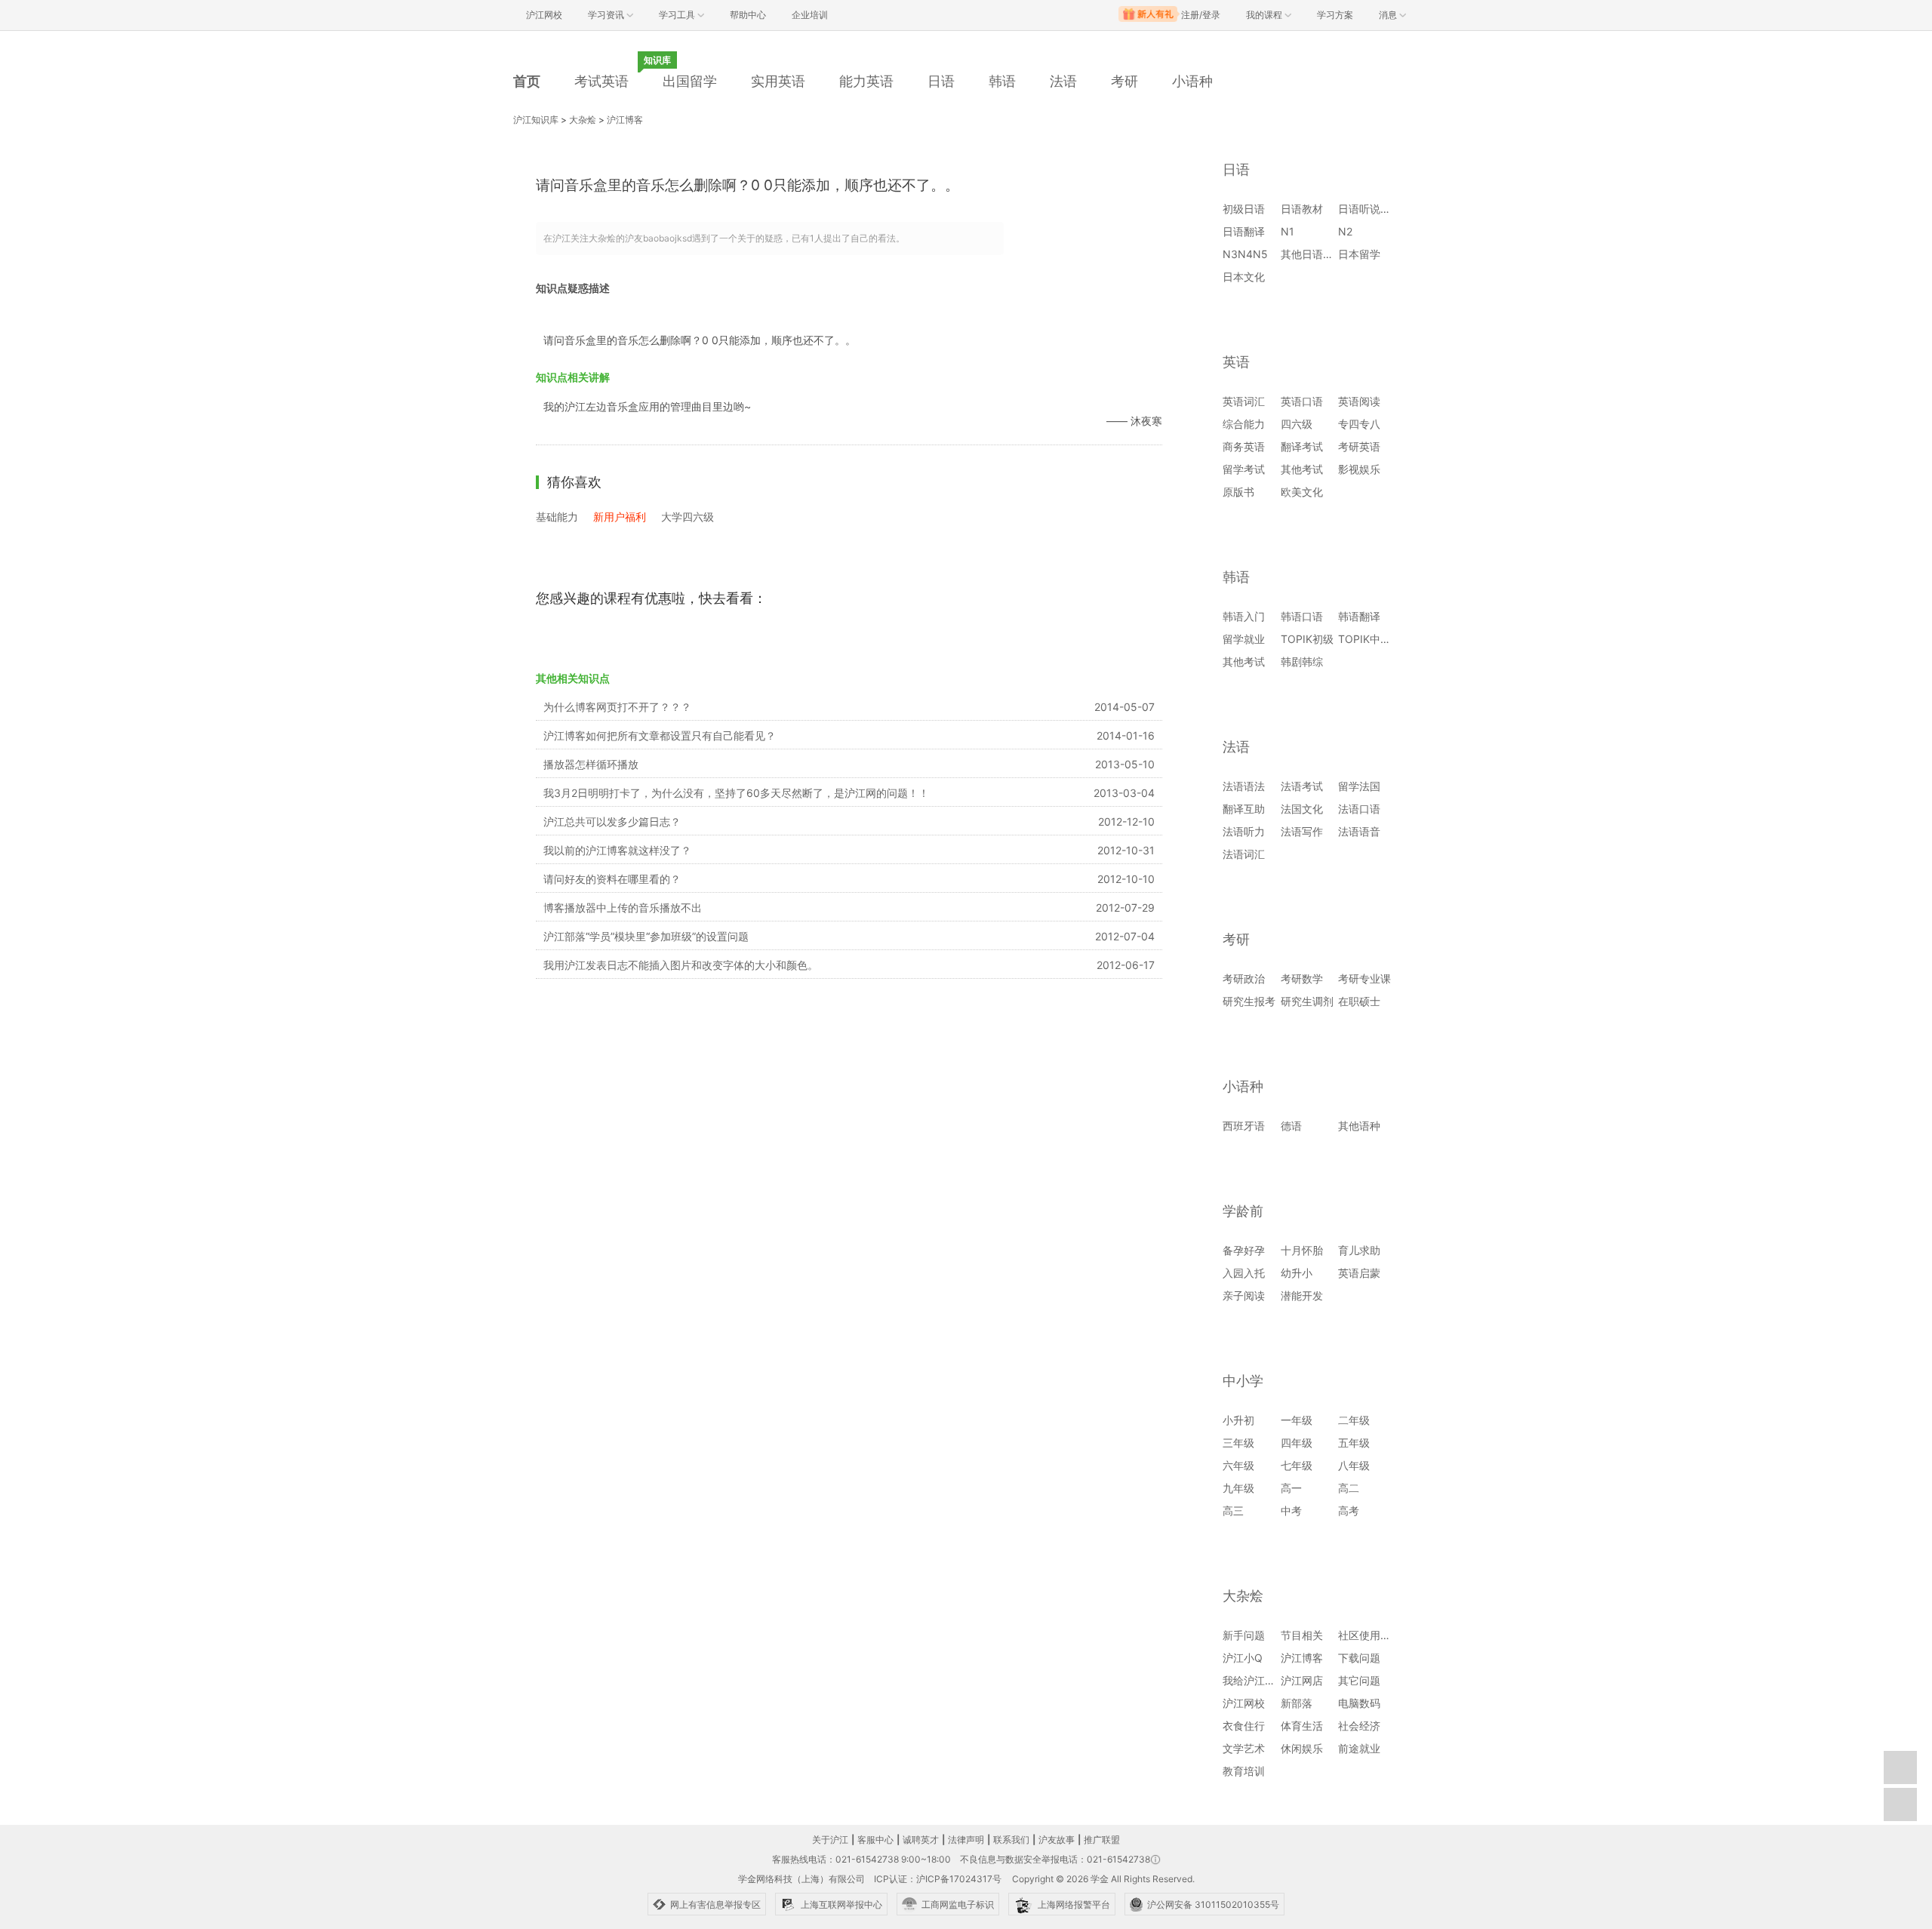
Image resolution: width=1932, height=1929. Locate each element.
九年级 (1238, 1488)
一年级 (1297, 1420)
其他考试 (1302, 469)
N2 (1345, 231)
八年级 (1354, 1465)
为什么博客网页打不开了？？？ (617, 707)
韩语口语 (1302, 616)
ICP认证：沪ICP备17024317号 (938, 1879)
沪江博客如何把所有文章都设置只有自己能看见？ (660, 735)
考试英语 (601, 81)
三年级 (1238, 1443)
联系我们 (1011, 1840)
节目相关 (1302, 1635)
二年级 (1354, 1420)
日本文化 (1244, 277)
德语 (1291, 1126)
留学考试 (1244, 469)
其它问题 (1359, 1680)
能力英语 (866, 81)
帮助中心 (748, 15)
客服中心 (875, 1840)
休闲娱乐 (1302, 1748)
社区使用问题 (1370, 1635)
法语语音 (1359, 831)
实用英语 (778, 81)
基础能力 (557, 517)
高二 (1349, 1488)
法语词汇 (1244, 854)
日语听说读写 (1370, 209)
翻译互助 (1244, 809)
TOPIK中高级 (1370, 639)
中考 (1291, 1511)
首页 (527, 81)
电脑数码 (1359, 1703)
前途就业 (1359, 1748)
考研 (1124, 81)
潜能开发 (1302, 1295)
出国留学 (690, 81)
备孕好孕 (1244, 1250)
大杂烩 (583, 120)
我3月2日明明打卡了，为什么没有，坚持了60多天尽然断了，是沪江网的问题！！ (736, 793)
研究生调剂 (1307, 1001)
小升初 (1238, 1420)
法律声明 (966, 1840)
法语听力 (1244, 831)
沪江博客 (625, 120)
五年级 (1354, 1443)
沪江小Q (1243, 1658)
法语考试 (1302, 786)
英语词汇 (1244, 401)
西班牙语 (1244, 1126)
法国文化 (1302, 809)
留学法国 (1359, 786)
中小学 (1243, 1381)
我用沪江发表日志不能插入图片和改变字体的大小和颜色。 (681, 965)
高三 (1233, 1511)
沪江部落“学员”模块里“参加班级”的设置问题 (646, 936)
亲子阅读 (1244, 1295)
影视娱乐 (1359, 469)
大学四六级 (688, 517)
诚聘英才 (921, 1840)
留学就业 (1244, 639)
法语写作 (1302, 831)
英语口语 (1302, 401)
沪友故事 (1057, 1840)
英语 (1236, 362)
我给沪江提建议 (1260, 1680)
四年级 (1297, 1443)
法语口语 (1359, 809)
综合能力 (1244, 424)
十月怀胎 (1302, 1250)
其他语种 (1359, 1126)
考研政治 (1244, 978)
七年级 (1297, 1465)
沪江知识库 (536, 120)
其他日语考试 (1312, 254)
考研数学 (1302, 978)
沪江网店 (1302, 1680)
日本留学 (1359, 254)
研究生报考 (1249, 1001)
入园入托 (1244, 1273)
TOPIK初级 (1307, 639)
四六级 (1297, 424)
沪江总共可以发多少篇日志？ (612, 821)
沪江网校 (1244, 1703)
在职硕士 (1359, 1001)
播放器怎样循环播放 (591, 764)
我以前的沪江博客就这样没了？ (617, 850)
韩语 (1002, 81)
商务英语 (1244, 446)
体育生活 (1302, 1726)
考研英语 (1359, 446)
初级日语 (1244, 209)
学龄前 (1243, 1211)
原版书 (1238, 492)
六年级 (1238, 1465)
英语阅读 (1359, 401)
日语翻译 (1244, 231)
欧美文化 (1302, 492)
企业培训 (810, 15)
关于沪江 (830, 1840)
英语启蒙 (1359, 1273)
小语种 (1192, 81)
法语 (1063, 81)
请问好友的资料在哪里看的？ (612, 879)
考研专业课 (1364, 978)
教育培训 (1244, 1771)
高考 (1349, 1511)
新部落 (1297, 1703)
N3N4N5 (1245, 254)
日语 (941, 81)
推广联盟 (1102, 1840)
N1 (1287, 231)
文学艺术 (1244, 1748)
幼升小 (1297, 1273)
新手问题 (1244, 1635)
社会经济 (1359, 1726)
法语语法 (1244, 786)
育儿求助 (1359, 1250)
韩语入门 (1244, 616)
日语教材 (1302, 209)
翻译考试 (1302, 446)
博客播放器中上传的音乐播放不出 (623, 908)
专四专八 (1359, 424)
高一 (1291, 1488)
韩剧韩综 (1302, 661)
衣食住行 (1244, 1726)
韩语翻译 (1359, 616)
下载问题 (1359, 1658)
